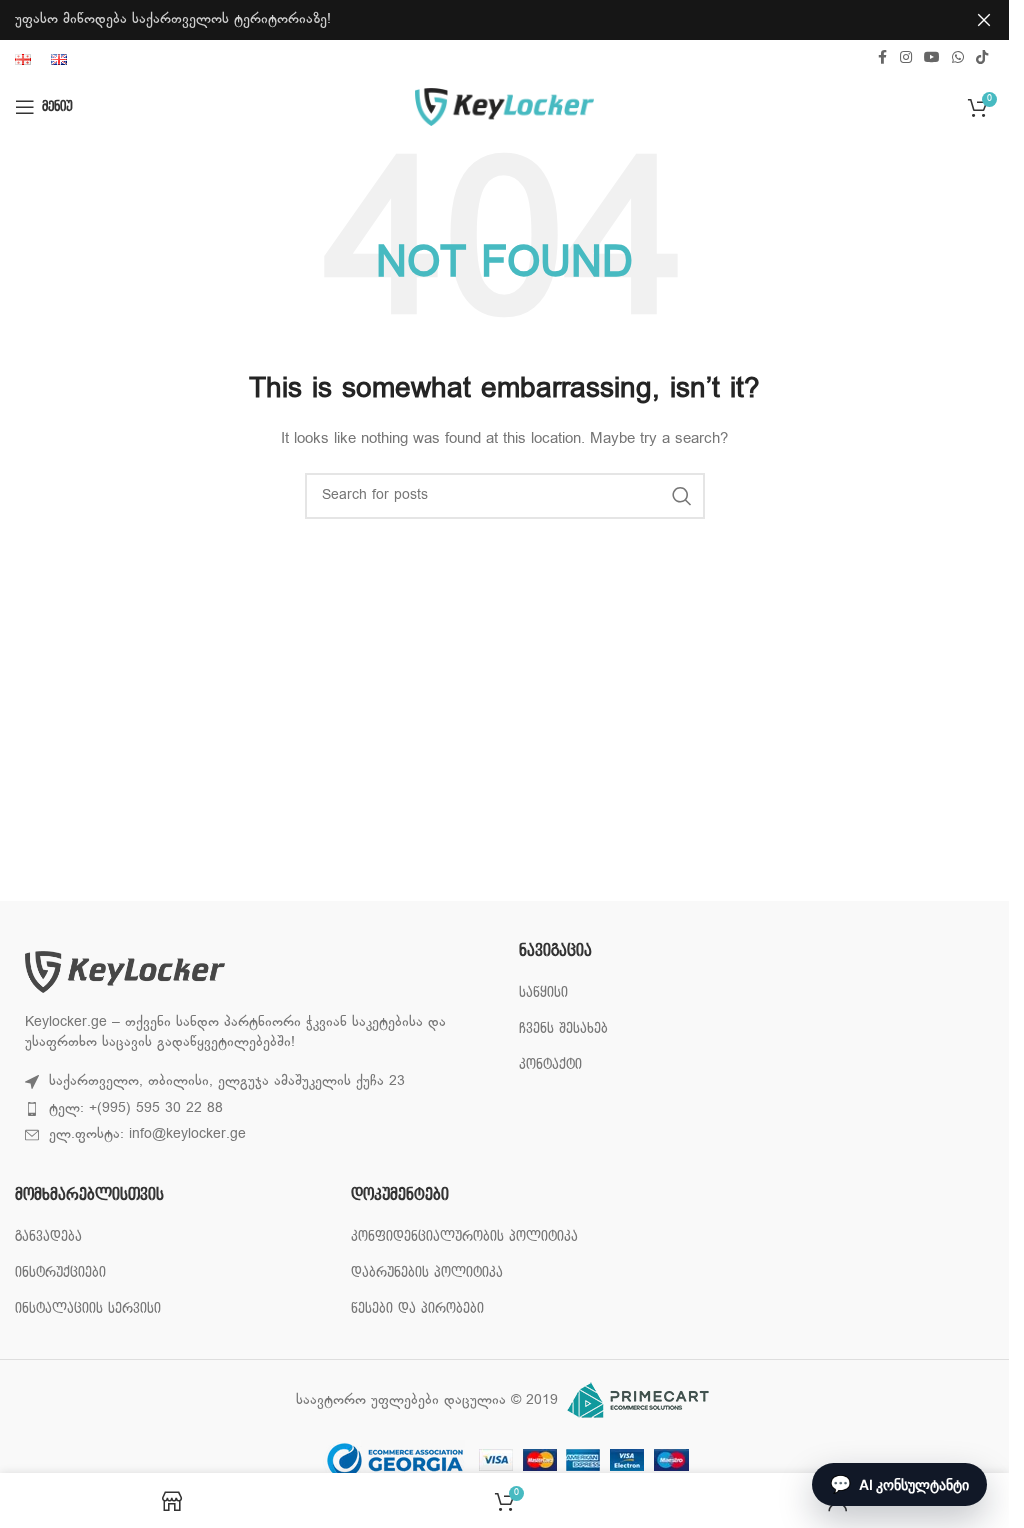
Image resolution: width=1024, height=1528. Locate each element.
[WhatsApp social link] (958, 58)
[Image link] (125, 972)
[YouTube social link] (932, 58)
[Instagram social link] (906, 58)
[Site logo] (504, 107)
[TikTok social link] (982, 58)
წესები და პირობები (417, 1308)
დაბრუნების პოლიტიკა (427, 1272)
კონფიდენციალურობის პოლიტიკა (464, 1236)
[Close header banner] (984, 20)
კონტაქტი (550, 1064)
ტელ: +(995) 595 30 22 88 (136, 1108)
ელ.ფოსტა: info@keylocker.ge (147, 1134)
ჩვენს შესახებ (563, 1028)
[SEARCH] (682, 496)
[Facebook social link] (882, 58)
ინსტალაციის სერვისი (88, 1308)
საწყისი (543, 992)
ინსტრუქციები (60, 1272)
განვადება (48, 1236)
